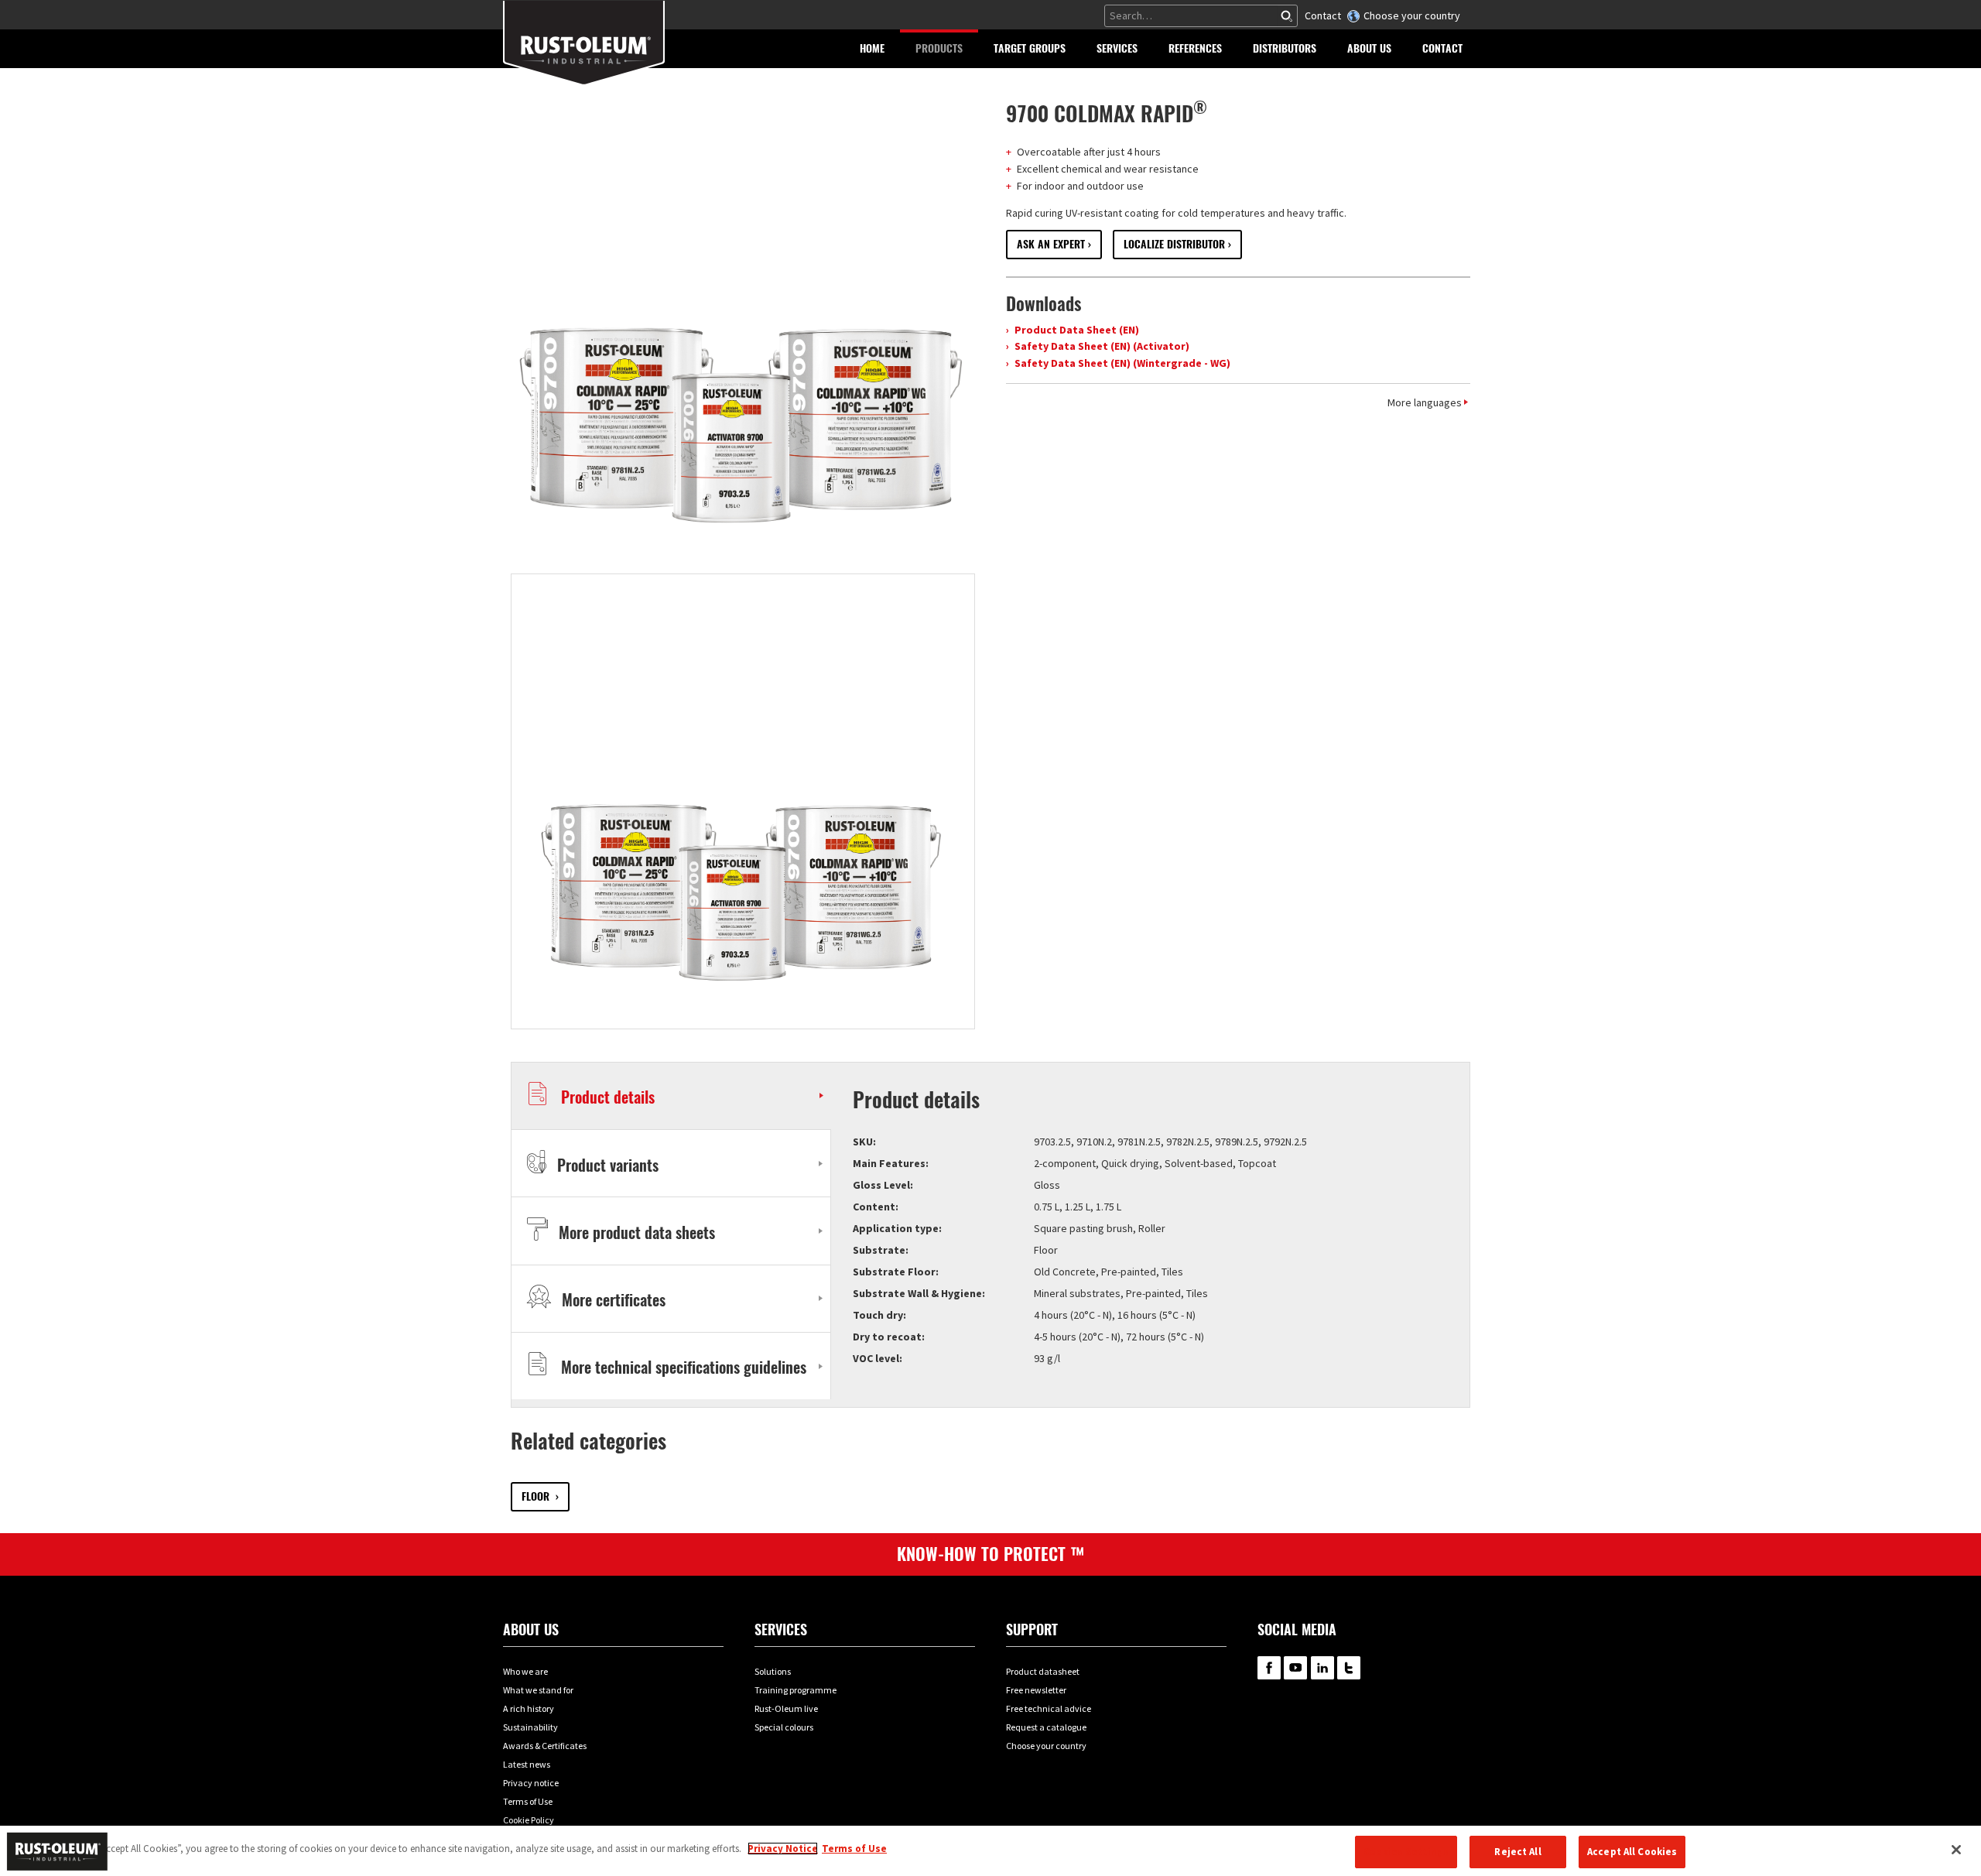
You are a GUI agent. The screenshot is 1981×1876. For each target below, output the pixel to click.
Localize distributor (1174, 244)
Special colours (784, 1727)
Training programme (795, 1690)
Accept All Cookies (1632, 1852)
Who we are (525, 1671)
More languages (1425, 402)
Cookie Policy (529, 1820)
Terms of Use (528, 1801)
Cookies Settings (1406, 1852)
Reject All (1517, 1852)
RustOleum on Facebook (1269, 1668)
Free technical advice (1049, 1708)
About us (531, 1630)
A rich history (529, 1708)
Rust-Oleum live (786, 1708)
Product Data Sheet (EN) (1076, 330)
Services (781, 1630)
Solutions (773, 1671)
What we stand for (538, 1690)
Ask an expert (1051, 244)
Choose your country (1412, 15)
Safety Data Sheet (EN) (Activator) (1101, 346)
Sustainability (530, 1727)
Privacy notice (531, 1783)
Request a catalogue (1046, 1727)
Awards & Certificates (545, 1746)
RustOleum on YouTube (1295, 1668)
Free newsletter (1036, 1690)
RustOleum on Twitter (1349, 1668)
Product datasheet (1043, 1671)
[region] (990, 1851)
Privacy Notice (783, 1849)
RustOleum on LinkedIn (1322, 1668)
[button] (939, 49)
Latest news (527, 1764)
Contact (1323, 15)
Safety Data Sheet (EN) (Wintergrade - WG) (1121, 363)
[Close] (1956, 1850)
